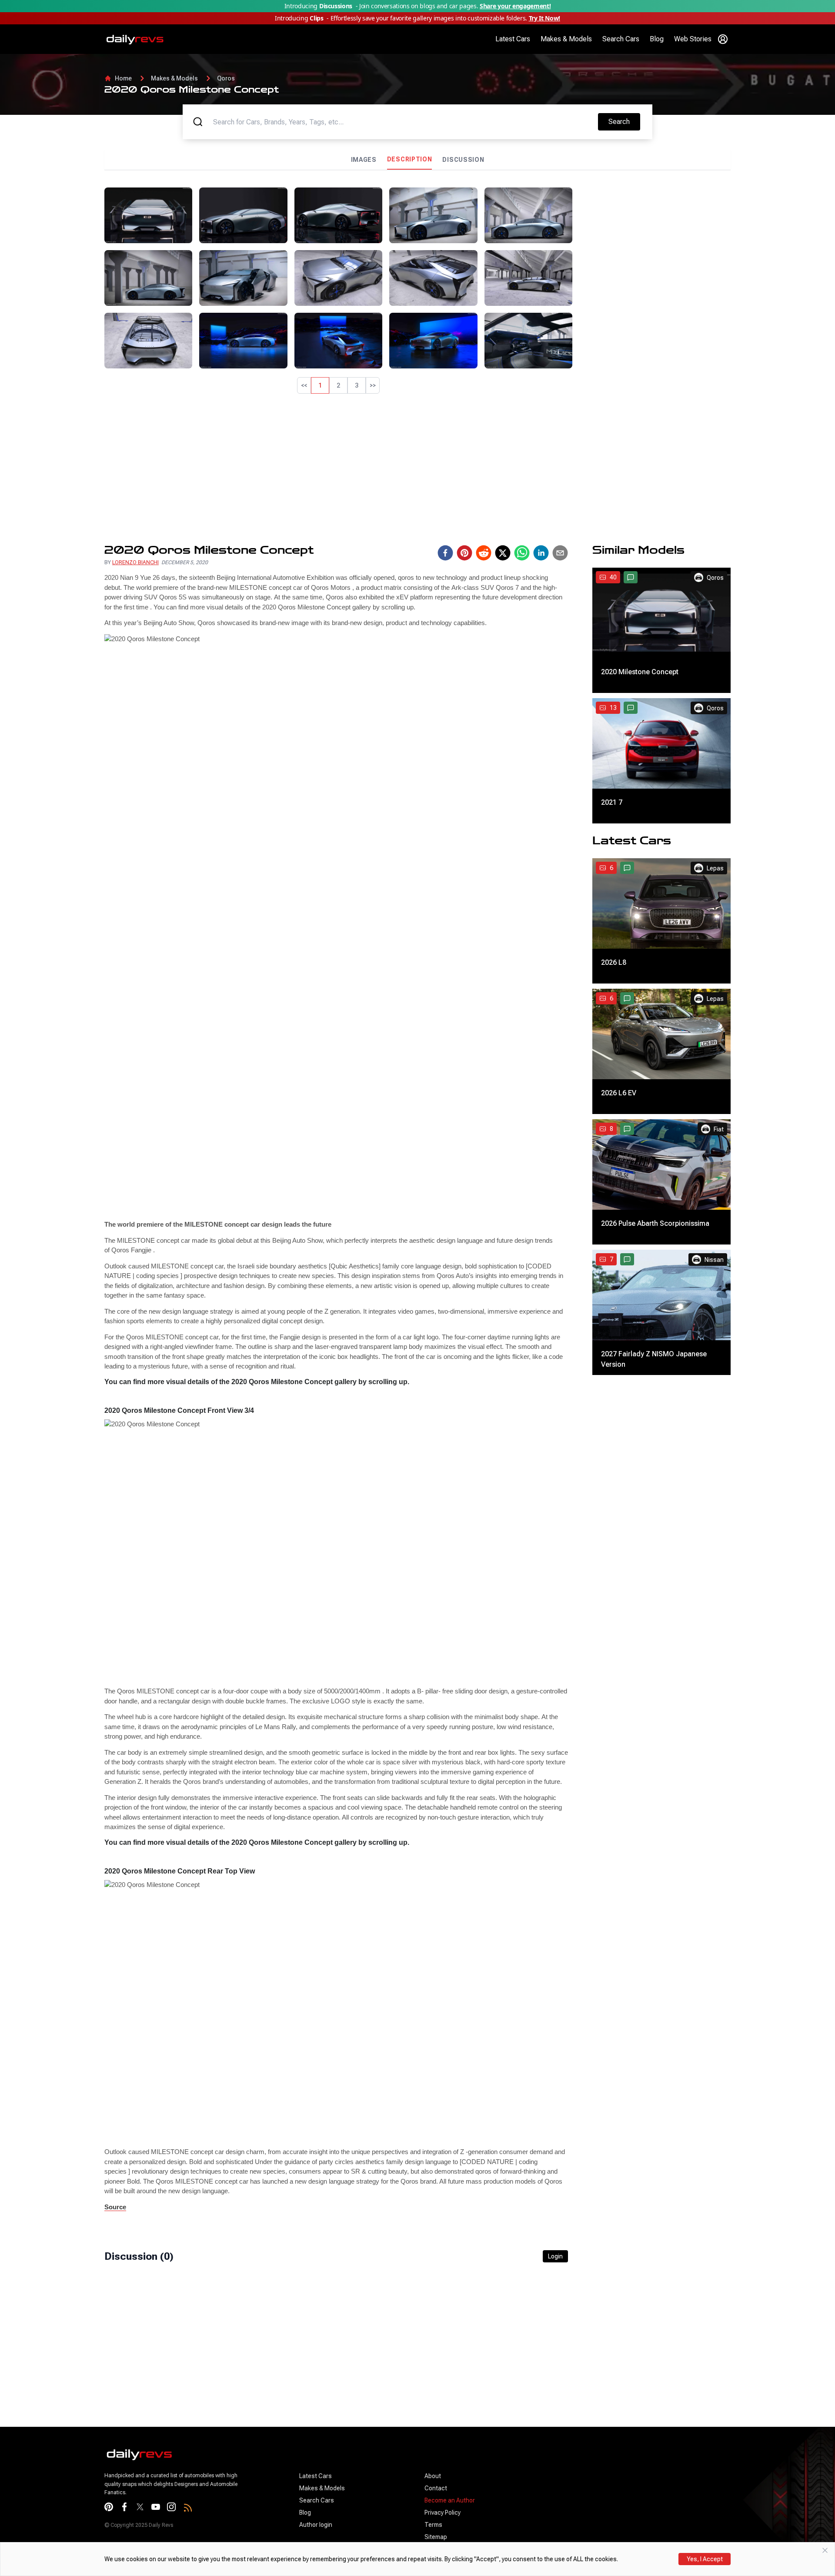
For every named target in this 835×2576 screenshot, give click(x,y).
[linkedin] (541, 553)
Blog (657, 39)
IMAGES (364, 160)
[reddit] (484, 553)
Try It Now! (544, 18)
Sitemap (436, 2537)
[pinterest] (464, 553)
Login (555, 2256)
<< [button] (304, 385)
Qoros (226, 78)
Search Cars (621, 39)
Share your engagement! (515, 6)
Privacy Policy (443, 2512)
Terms (433, 2525)
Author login (316, 2525)
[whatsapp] (522, 553)
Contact (436, 2488)
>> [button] (373, 385)
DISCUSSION (463, 160)
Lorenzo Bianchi (135, 562)
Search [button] (624, 121)
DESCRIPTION (410, 159)
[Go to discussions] (631, 577)
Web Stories (693, 39)
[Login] (723, 39)
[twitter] (503, 553)
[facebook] (445, 553)
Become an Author (450, 2500)
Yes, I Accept (705, 2559)
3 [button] (357, 385)
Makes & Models (566, 39)
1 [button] (320, 385)
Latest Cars (513, 39)
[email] (560, 553)
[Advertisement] (655, 248)
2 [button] (338, 385)
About (433, 2476)
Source (115, 2207)
